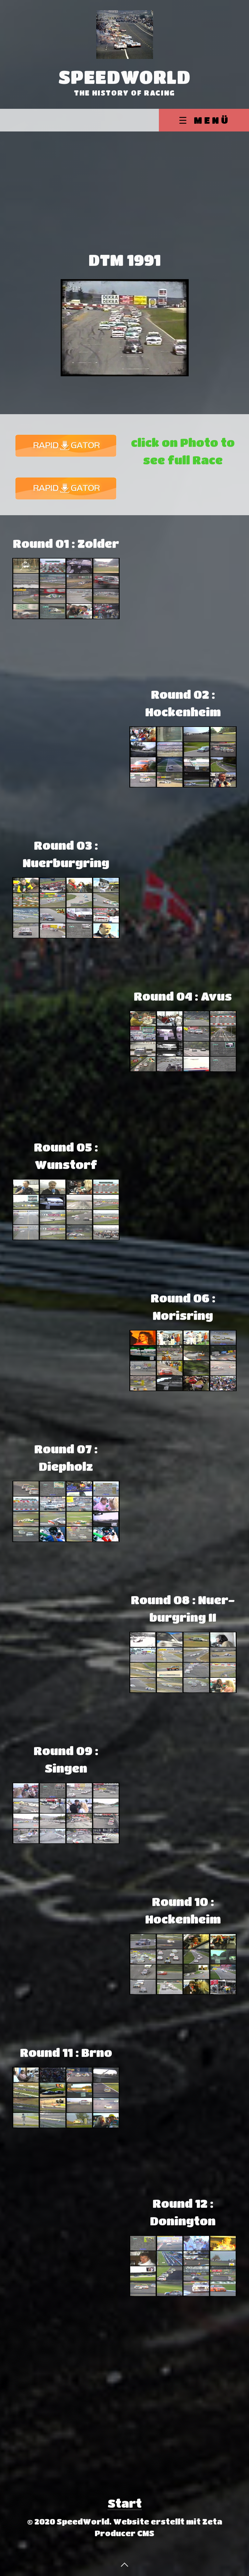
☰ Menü (204, 120)
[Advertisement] (124, 199)
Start (125, 2503)
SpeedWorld (125, 77)
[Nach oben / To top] (124, 2564)
